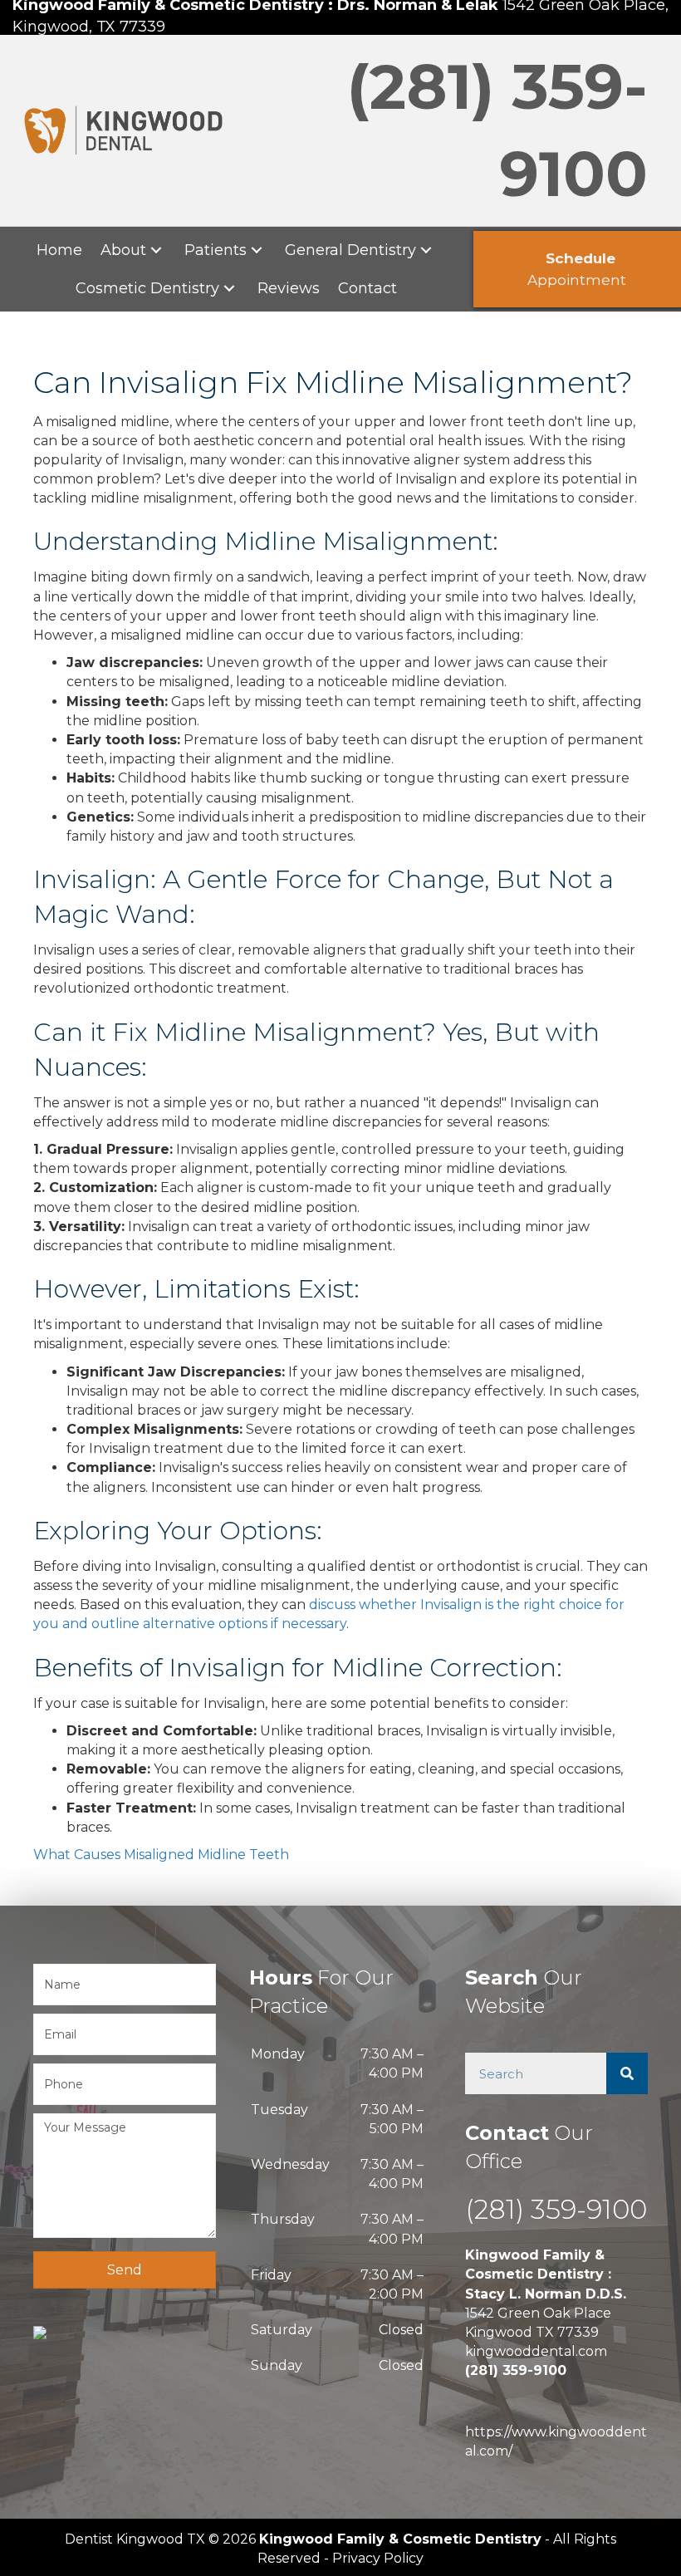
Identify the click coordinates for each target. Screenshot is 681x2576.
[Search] (627, 2073)
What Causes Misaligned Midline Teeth (161, 1855)
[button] (156, 250)
